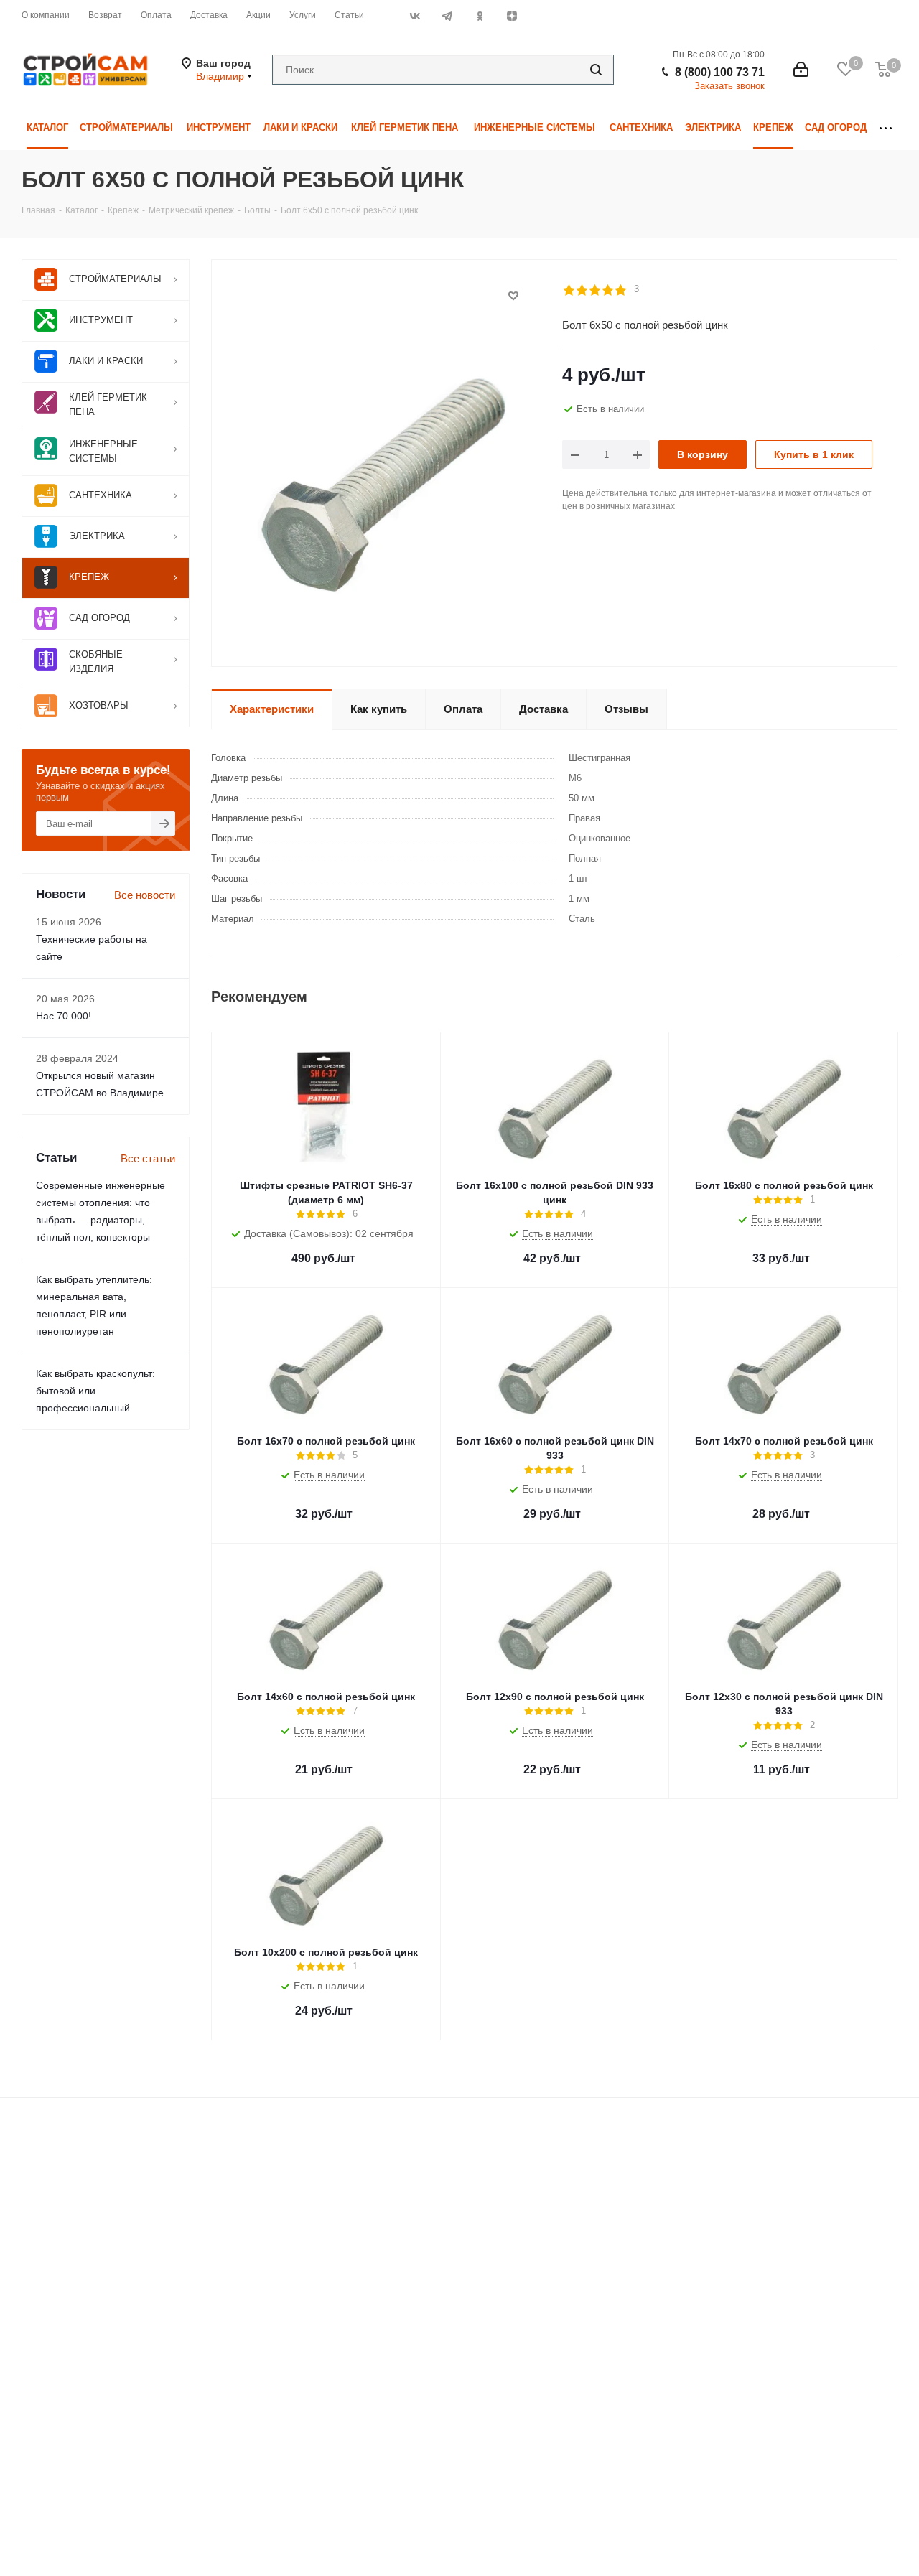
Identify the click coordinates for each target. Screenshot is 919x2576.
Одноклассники (479, 16)
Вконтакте (415, 16)
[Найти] (596, 70)
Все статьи (148, 1158)
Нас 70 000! (64, 1016)
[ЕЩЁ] (886, 128)
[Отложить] (513, 296)
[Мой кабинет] (801, 70)
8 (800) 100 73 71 (720, 72)
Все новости (145, 895)
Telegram (447, 16)
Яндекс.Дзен (512, 16)
